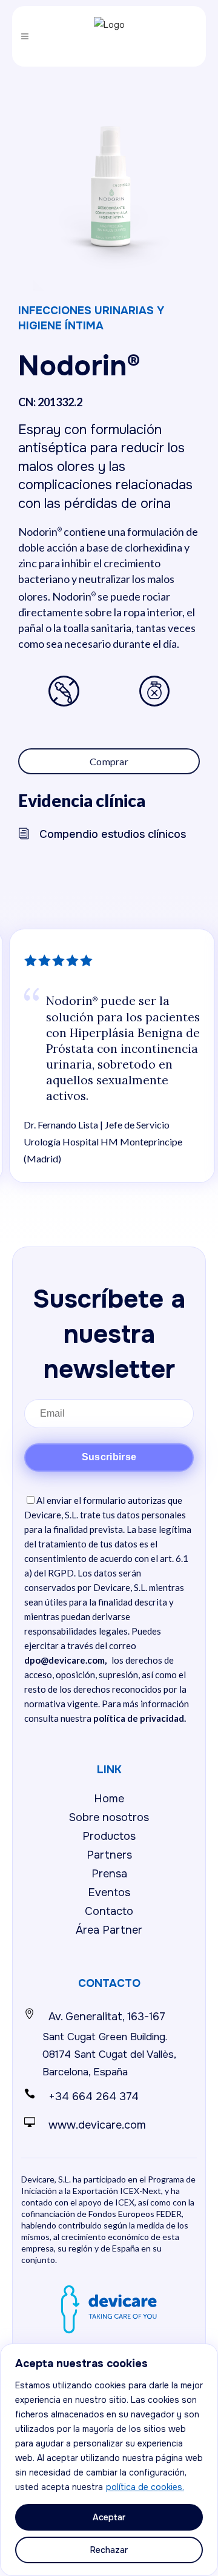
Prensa (109, 1874)
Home (109, 1799)
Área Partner (109, 1930)
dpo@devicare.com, (65, 1660)
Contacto (109, 1911)
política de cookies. (145, 2487)
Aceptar (109, 2517)
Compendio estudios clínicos (113, 834)
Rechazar (109, 2550)
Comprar (109, 761)
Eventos (109, 1892)
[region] (109, 2460)
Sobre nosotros (109, 1817)
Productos (109, 1836)
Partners (109, 1855)
